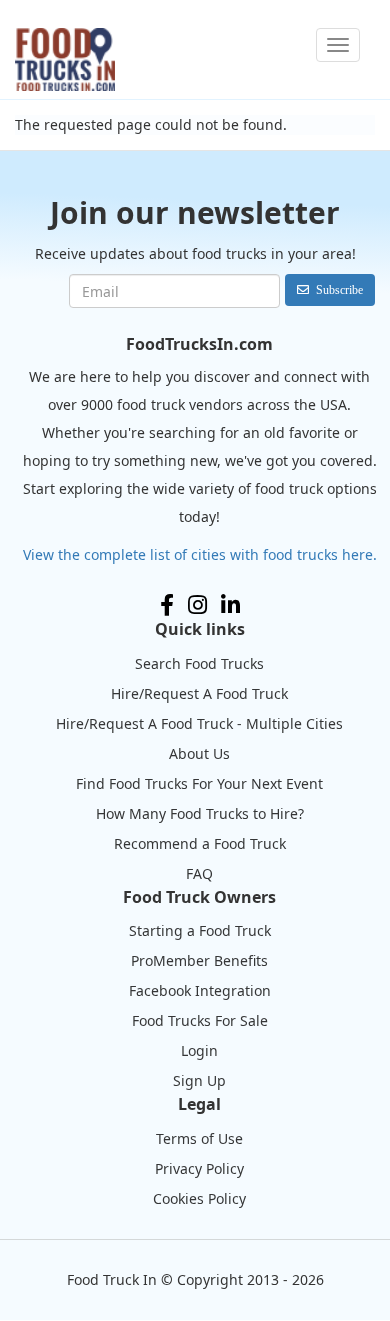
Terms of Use (199, 1138)
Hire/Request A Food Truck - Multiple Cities (199, 723)
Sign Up (199, 1080)
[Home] (65, 59)
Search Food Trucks (199, 663)
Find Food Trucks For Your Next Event (199, 783)
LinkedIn (230, 605)
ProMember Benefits (199, 960)
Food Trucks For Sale (200, 1020)
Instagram (197, 605)
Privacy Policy (199, 1168)
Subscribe (339, 289)
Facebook (167, 605)
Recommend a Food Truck (200, 843)
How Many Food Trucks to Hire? (200, 813)
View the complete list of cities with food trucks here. (200, 554)
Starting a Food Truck (200, 930)
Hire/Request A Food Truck (199, 693)
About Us (199, 753)
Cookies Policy (199, 1198)
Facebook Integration (200, 990)
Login (199, 1050)
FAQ (199, 873)
